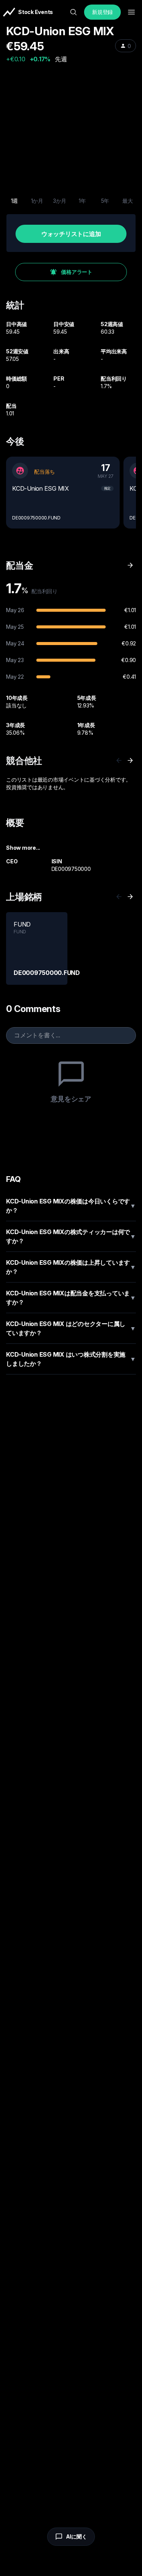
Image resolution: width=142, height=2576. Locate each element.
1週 (15, 201)
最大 (128, 201)
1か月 (37, 201)
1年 (82, 201)
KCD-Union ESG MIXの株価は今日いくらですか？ (71, 1206)
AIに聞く (76, 2536)
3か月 (60, 201)
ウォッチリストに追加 (71, 234)
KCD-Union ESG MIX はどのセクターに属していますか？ (71, 1328)
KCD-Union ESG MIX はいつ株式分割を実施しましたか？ (71, 1359)
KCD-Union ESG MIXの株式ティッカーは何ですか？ (71, 1236)
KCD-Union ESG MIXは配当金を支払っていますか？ (71, 1298)
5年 (105, 201)
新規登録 (102, 12)
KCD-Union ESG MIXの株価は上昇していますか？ (71, 1267)
